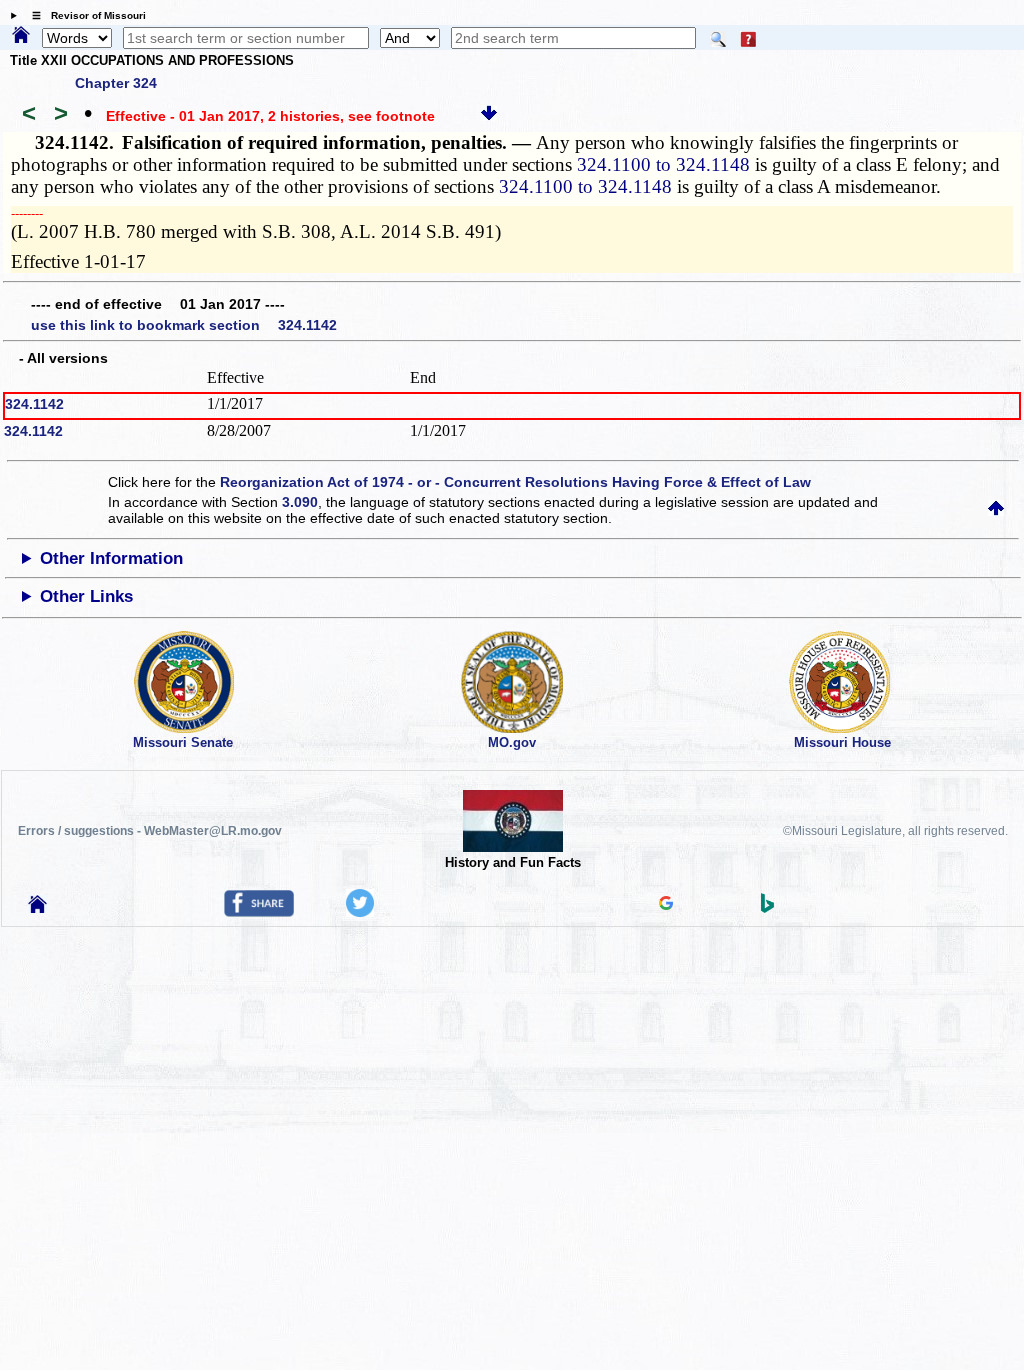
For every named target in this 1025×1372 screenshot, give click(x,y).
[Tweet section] (360, 912)
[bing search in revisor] (768, 908)
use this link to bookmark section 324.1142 (184, 325)
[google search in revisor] (666, 905)
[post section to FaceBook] (259, 912)
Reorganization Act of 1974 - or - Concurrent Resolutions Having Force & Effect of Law (515, 482)
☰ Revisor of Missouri (84, 15)
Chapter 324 (116, 83)
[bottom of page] (489, 116)
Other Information (111, 558)
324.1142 (34, 404)
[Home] (21, 36)
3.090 (300, 502)
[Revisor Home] (38, 908)
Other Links (86, 596)
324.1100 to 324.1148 (663, 164)
